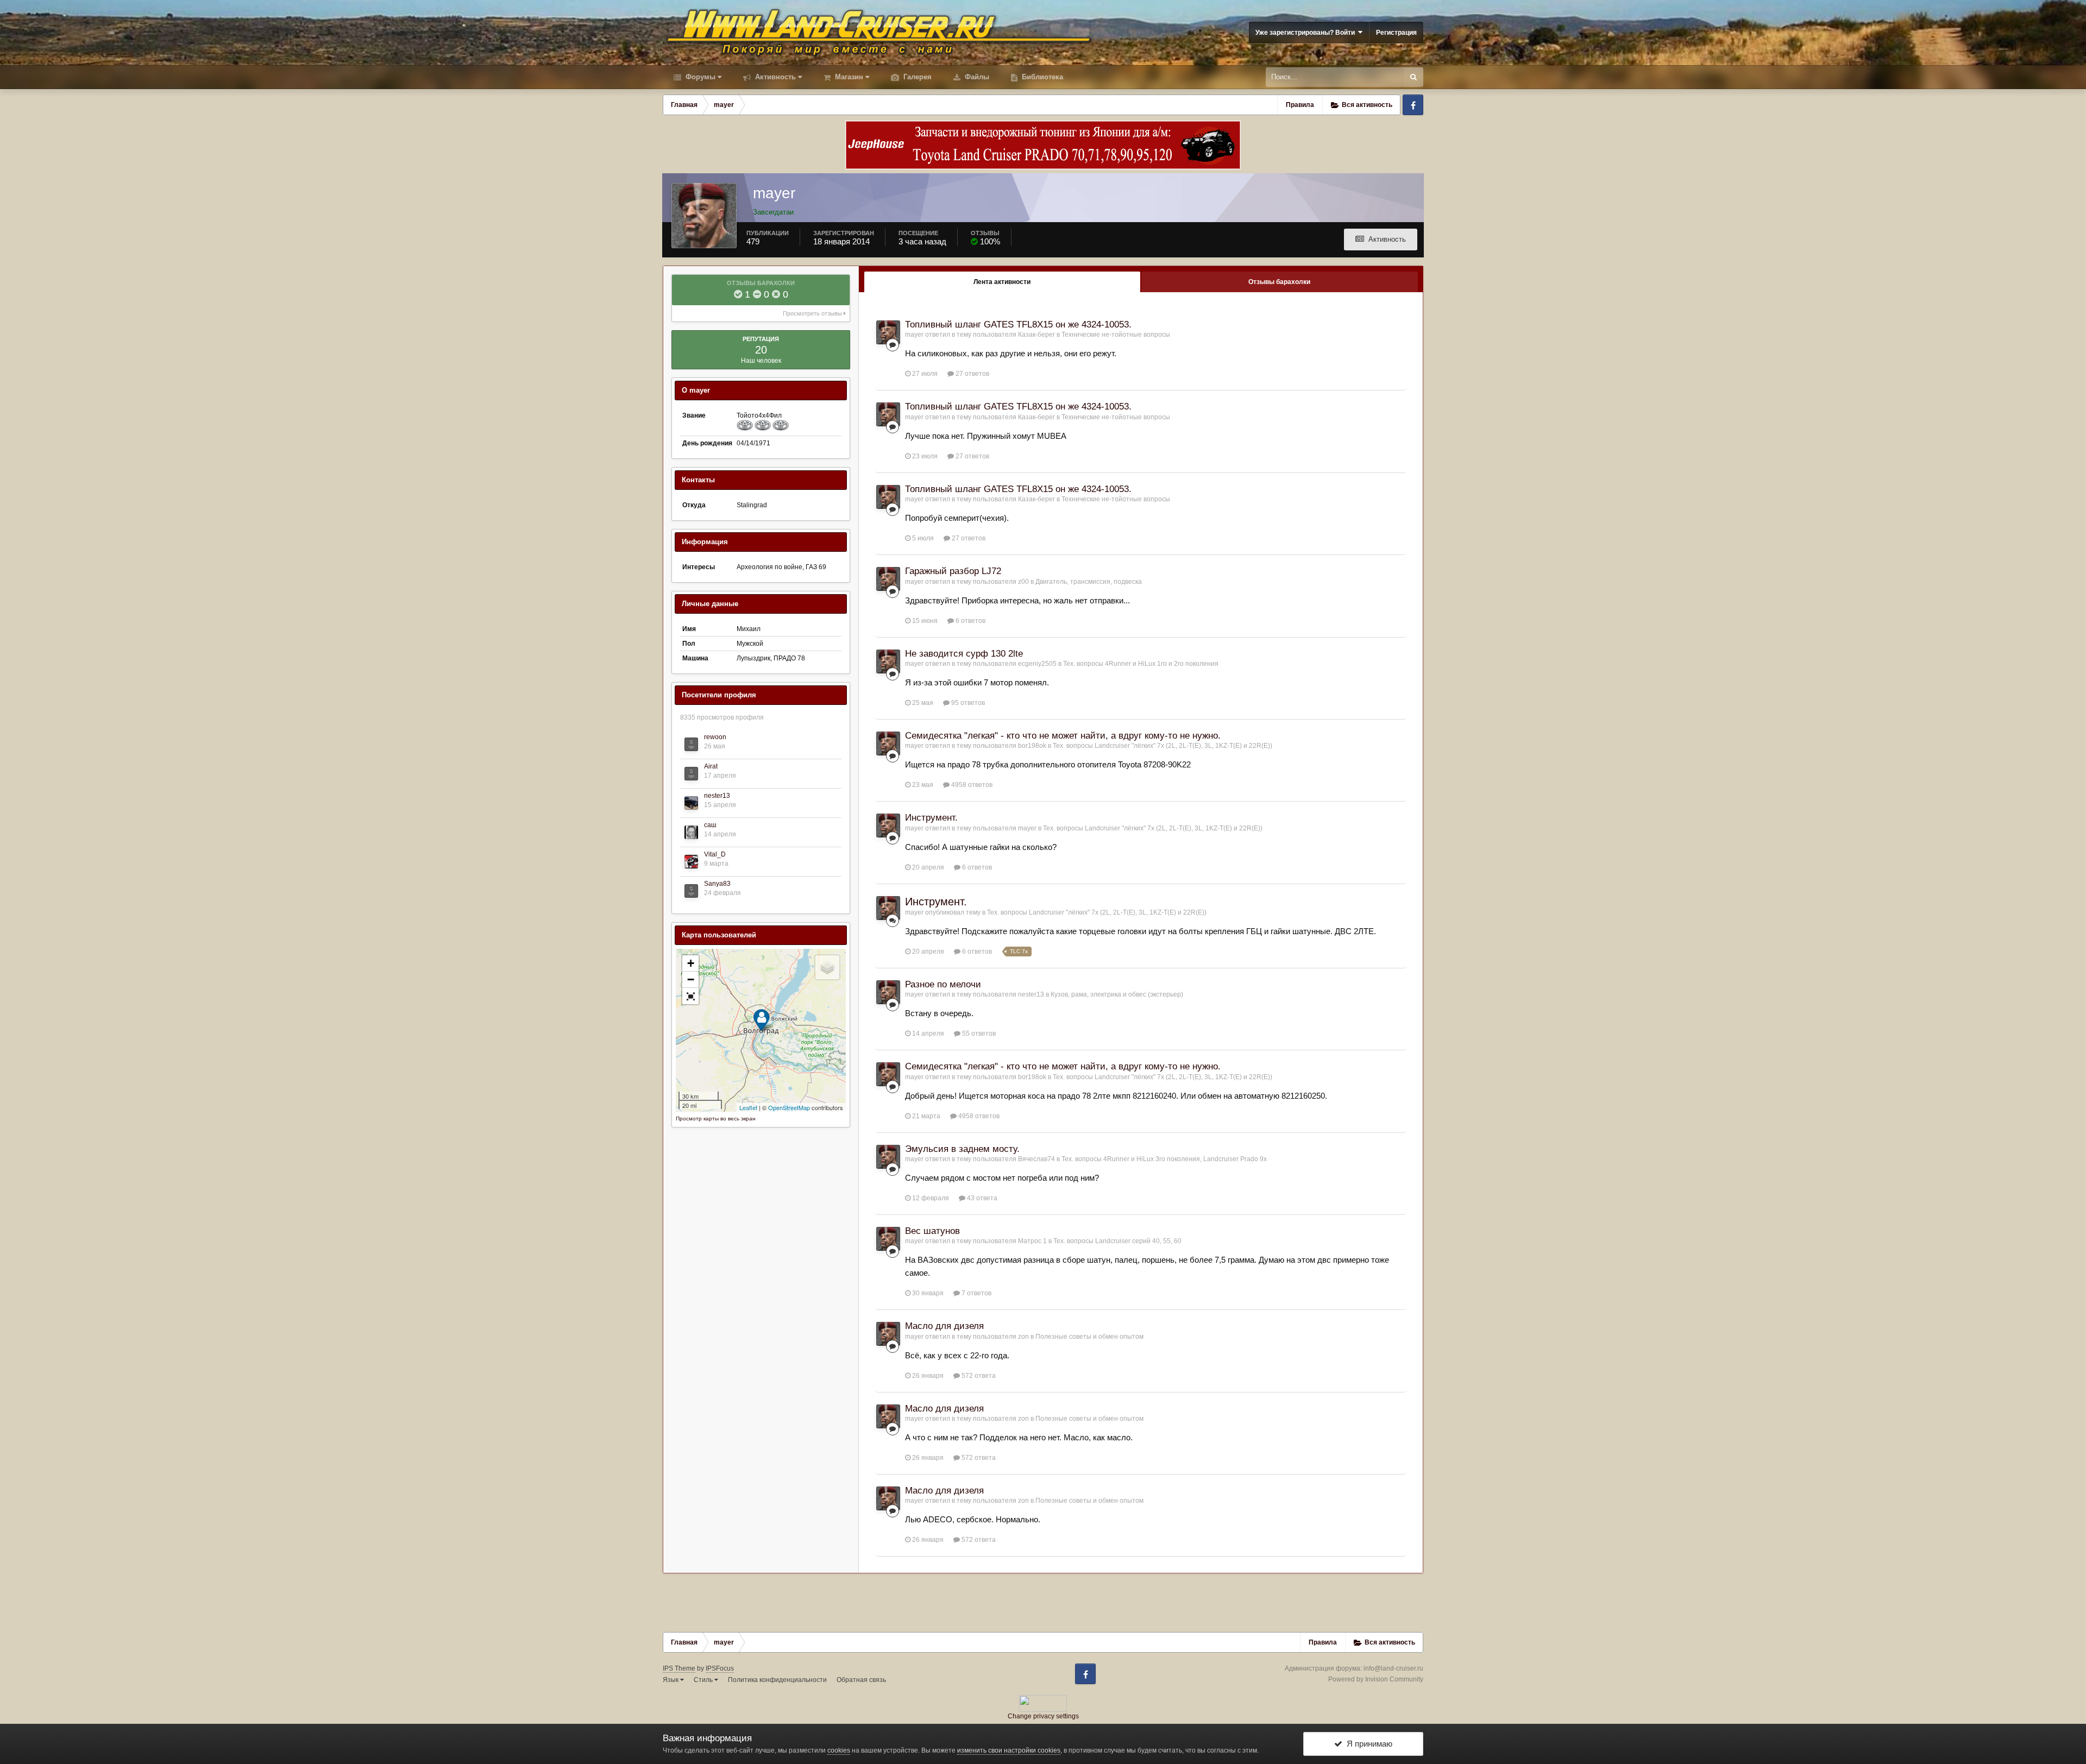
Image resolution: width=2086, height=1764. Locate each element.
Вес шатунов (932, 1231)
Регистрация (1396, 33)
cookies (839, 1750)
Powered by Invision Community (1376, 1679)
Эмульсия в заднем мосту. (962, 1149)
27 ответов (972, 374)
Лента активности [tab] (1002, 282)
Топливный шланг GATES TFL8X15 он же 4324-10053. (1018, 325)
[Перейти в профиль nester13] (691, 803)
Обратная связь (861, 1680)
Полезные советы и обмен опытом (1089, 1337)
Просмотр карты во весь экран (716, 1119)
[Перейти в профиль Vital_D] (691, 862)
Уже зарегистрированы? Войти (1307, 33)
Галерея (916, 77)
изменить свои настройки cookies (1009, 1750)
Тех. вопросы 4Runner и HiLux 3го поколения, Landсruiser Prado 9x (1164, 1159)
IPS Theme (679, 1668)
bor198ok (1032, 746)
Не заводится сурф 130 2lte (964, 654)
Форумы (699, 77)
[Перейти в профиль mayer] (888, 332)
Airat (711, 766)
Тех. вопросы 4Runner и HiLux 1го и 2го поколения (1141, 664)
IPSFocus (720, 1668)
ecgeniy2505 (1037, 664)
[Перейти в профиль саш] (691, 832)
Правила (1300, 105)
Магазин (848, 77)
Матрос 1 (1032, 1241)
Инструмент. (931, 818)
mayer (914, 335)
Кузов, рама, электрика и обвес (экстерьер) (1117, 994)
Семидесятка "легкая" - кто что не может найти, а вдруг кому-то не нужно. (1063, 736)
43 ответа (981, 1198)
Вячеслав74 (1036, 1159)
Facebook (1413, 105)
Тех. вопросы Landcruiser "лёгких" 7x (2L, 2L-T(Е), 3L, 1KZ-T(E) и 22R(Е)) (1163, 746)
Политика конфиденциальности (777, 1680)
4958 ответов (971, 785)
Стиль (704, 1680)
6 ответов (970, 621)
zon (1023, 1337)
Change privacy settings (1043, 1716)
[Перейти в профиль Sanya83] (691, 891)
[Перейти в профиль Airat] (691, 774)
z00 (1023, 582)
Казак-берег (1036, 335)
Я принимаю (1367, 1744)
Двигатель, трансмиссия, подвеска (1089, 582)
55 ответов (978, 1034)
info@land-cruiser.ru (1393, 1668)
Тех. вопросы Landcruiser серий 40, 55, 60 (1117, 1241)
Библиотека (1041, 77)
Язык (671, 1680)
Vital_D (715, 854)
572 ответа (978, 1376)
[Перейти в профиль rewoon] (691, 744)
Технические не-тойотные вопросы (1116, 335)
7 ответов (976, 1293)
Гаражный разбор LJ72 (953, 571)
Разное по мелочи (943, 984)
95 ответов (967, 703)
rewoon (715, 737)
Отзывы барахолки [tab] (1279, 282)
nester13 (717, 796)
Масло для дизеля (944, 1326)
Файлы (976, 77)
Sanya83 (717, 884)
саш (710, 825)
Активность (774, 77)
